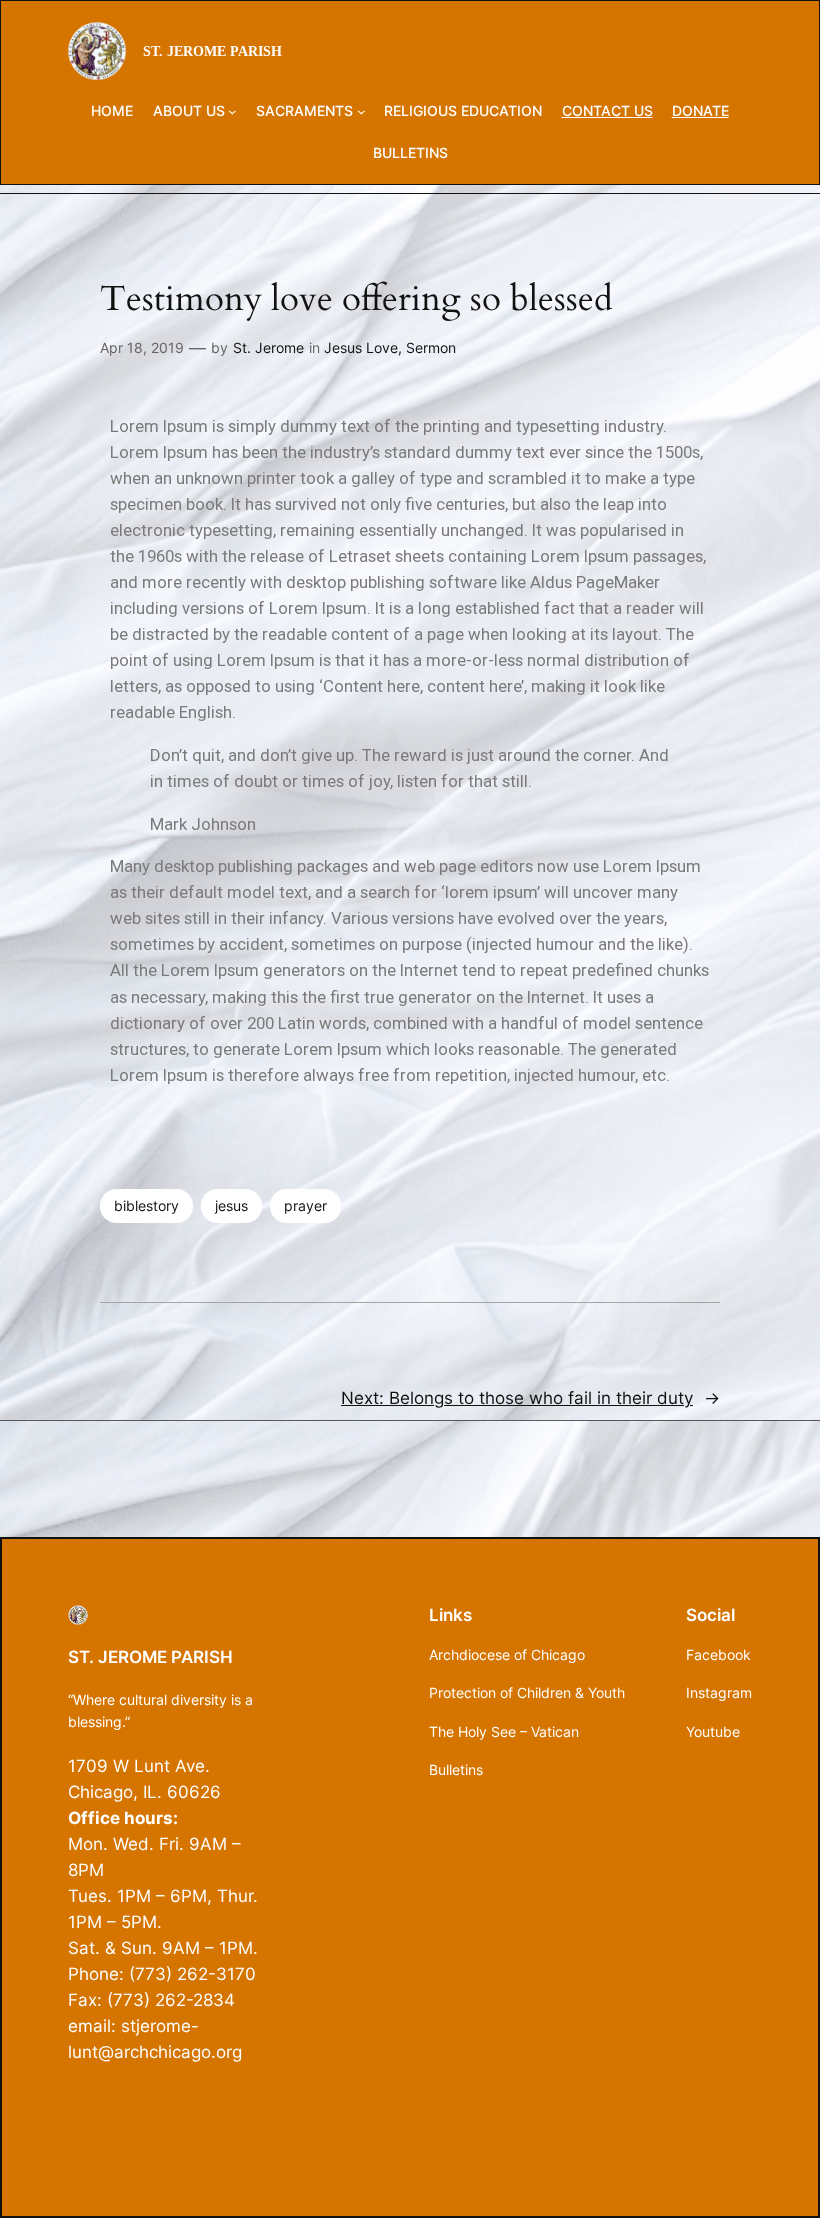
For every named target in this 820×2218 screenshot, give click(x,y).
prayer (305, 1205)
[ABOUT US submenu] (232, 111)
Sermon (431, 347)
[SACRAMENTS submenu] (361, 111)
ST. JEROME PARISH (212, 51)
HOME (112, 110)
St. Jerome (268, 347)
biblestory (146, 1205)
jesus (231, 1205)
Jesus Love (361, 347)
